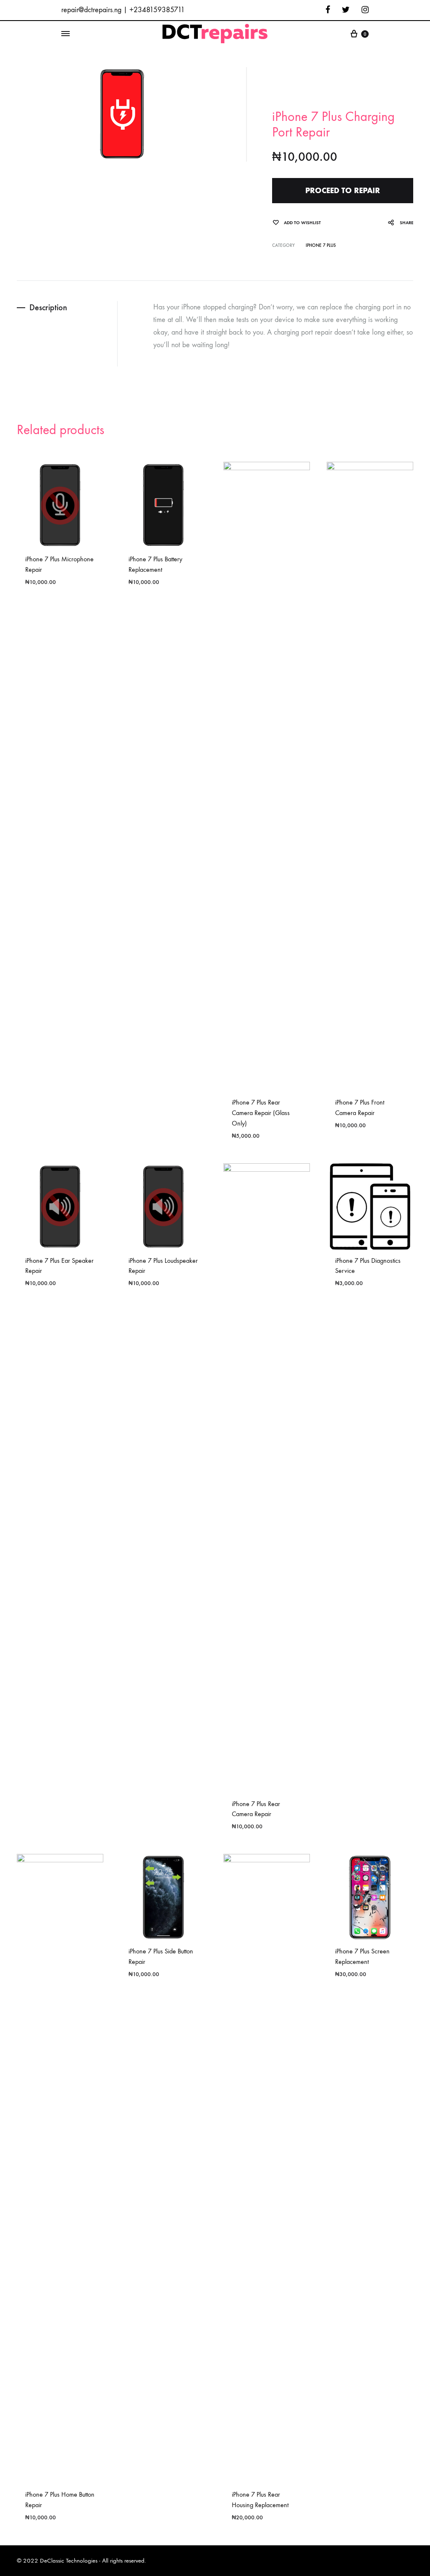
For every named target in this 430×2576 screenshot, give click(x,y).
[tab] (67, 308)
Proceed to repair (343, 190)
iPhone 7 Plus (321, 245)
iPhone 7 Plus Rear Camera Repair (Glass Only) (261, 1113)
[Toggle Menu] (66, 34)
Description (48, 307)
